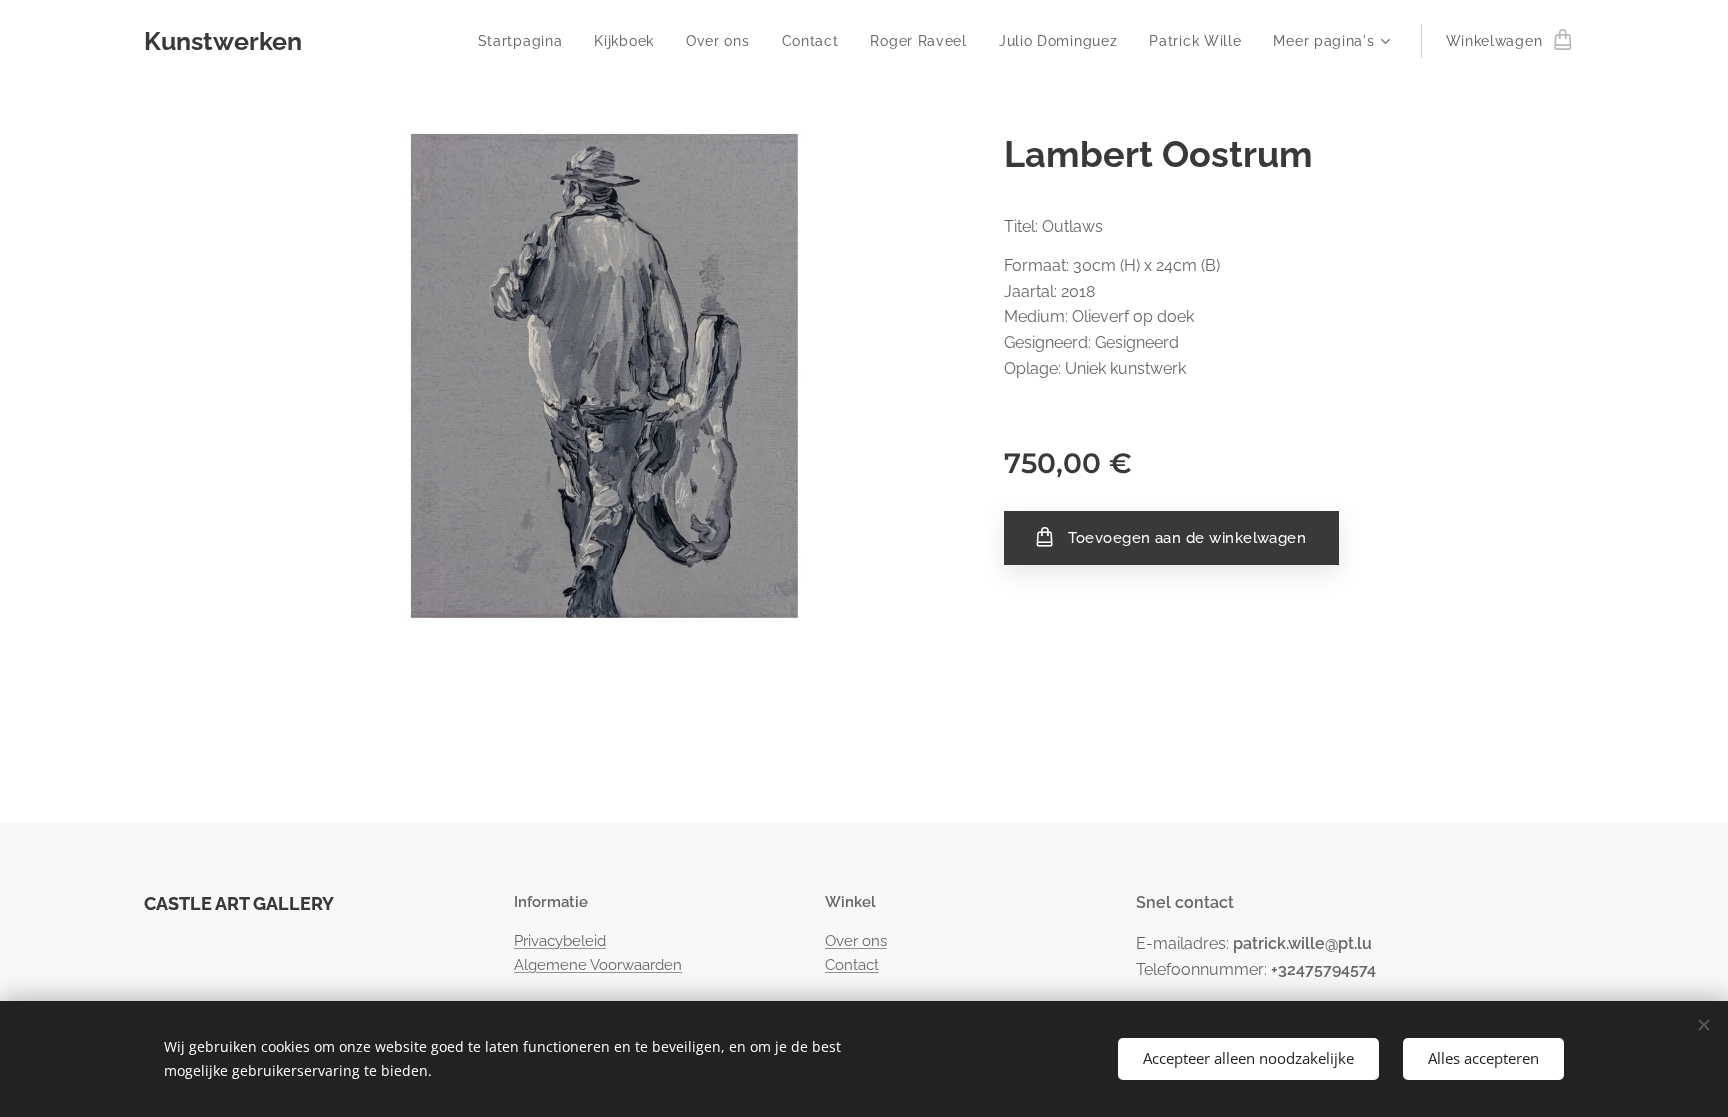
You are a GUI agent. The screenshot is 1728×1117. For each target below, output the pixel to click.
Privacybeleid (560, 941)
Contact (852, 965)
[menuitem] (526, 41)
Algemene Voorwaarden (598, 965)
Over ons (856, 941)
